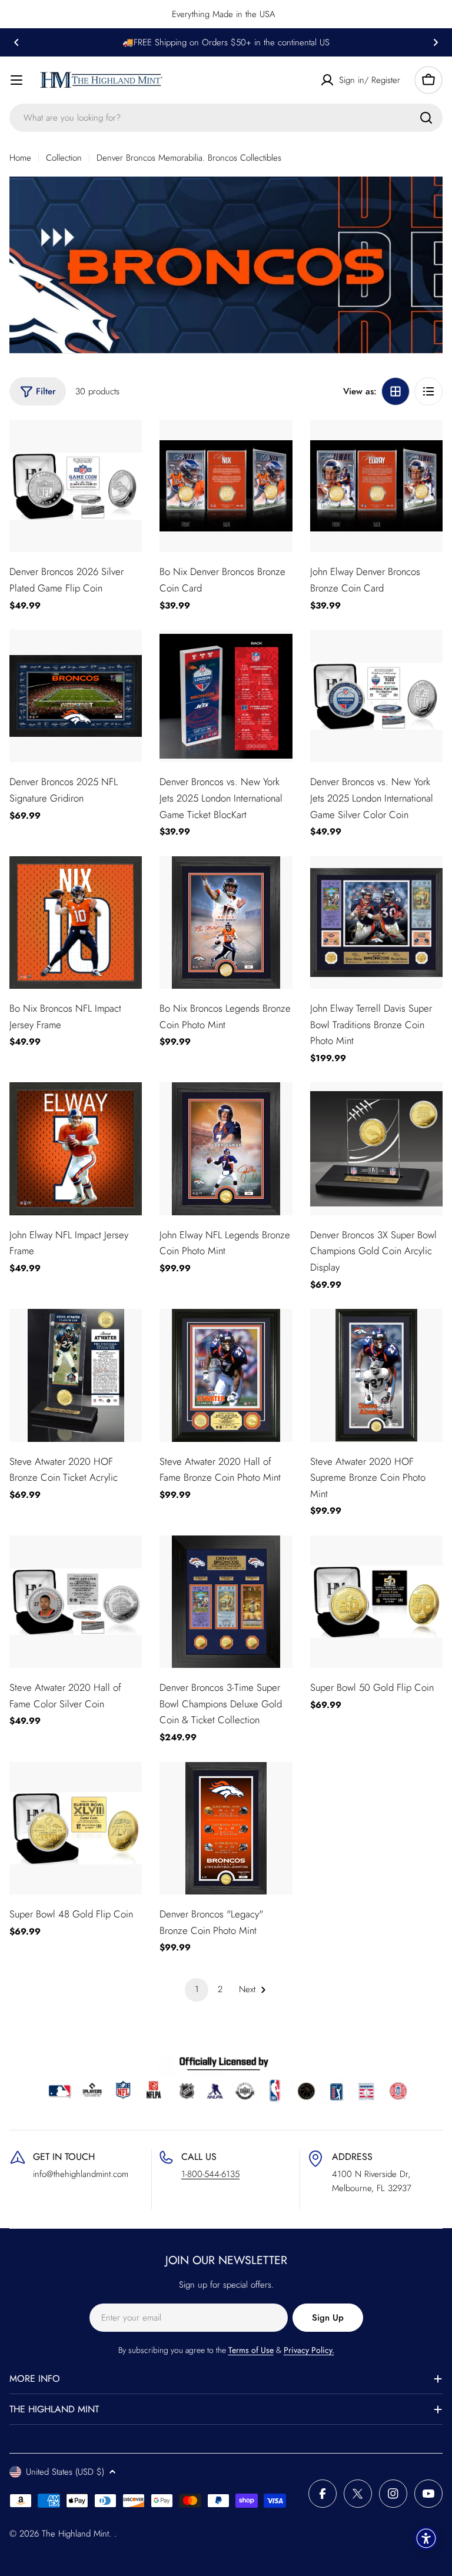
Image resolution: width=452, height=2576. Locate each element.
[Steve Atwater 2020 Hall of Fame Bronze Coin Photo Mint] (226, 1375)
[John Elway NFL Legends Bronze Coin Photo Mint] (226, 1149)
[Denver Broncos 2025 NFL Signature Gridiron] (76, 696)
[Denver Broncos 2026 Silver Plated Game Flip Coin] (76, 486)
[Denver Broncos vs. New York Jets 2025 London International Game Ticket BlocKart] (226, 696)
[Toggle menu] (16, 80)
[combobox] (226, 118)
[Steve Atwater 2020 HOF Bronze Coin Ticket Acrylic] (76, 1375)
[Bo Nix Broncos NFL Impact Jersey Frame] (76, 923)
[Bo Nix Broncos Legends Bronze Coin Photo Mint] (226, 923)
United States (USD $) (65, 2472)
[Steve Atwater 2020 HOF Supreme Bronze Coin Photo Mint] (376, 1375)
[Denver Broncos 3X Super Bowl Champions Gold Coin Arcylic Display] (376, 1149)
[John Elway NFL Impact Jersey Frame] (76, 1149)
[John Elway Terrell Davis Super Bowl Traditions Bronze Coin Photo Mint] (376, 923)
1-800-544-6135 (210, 2174)
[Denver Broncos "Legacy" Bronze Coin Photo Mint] (226, 1828)
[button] (16, 42)
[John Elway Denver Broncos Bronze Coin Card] (376, 486)
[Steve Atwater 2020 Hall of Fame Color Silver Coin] (76, 1602)
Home (20, 158)
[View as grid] (395, 391)
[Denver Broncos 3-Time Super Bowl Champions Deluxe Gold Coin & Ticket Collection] (226, 1602)
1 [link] (197, 1989)
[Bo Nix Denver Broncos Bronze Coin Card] (226, 486)
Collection (64, 158)
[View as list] (428, 391)
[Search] (426, 118)
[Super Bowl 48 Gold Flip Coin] (76, 1828)
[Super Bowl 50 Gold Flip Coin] (376, 1602)
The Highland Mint (75, 2534)
